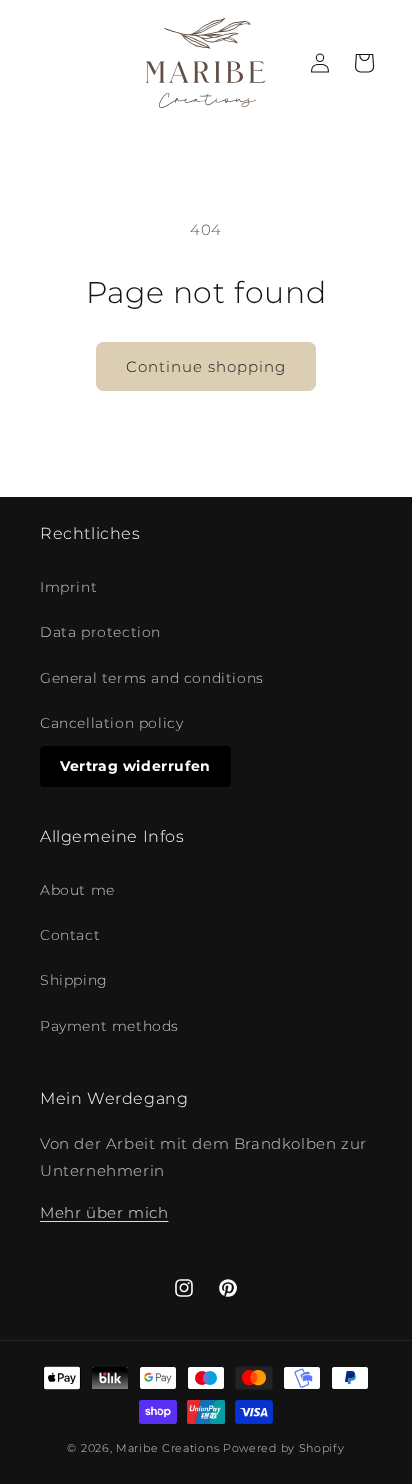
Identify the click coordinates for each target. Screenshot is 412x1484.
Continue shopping (206, 366)
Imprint (68, 587)
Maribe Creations (167, 1448)
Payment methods (109, 1026)
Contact (70, 935)
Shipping (74, 980)
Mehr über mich (104, 1212)
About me (77, 890)
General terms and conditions (152, 678)
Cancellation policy (111, 723)
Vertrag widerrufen (135, 766)
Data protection (100, 632)
